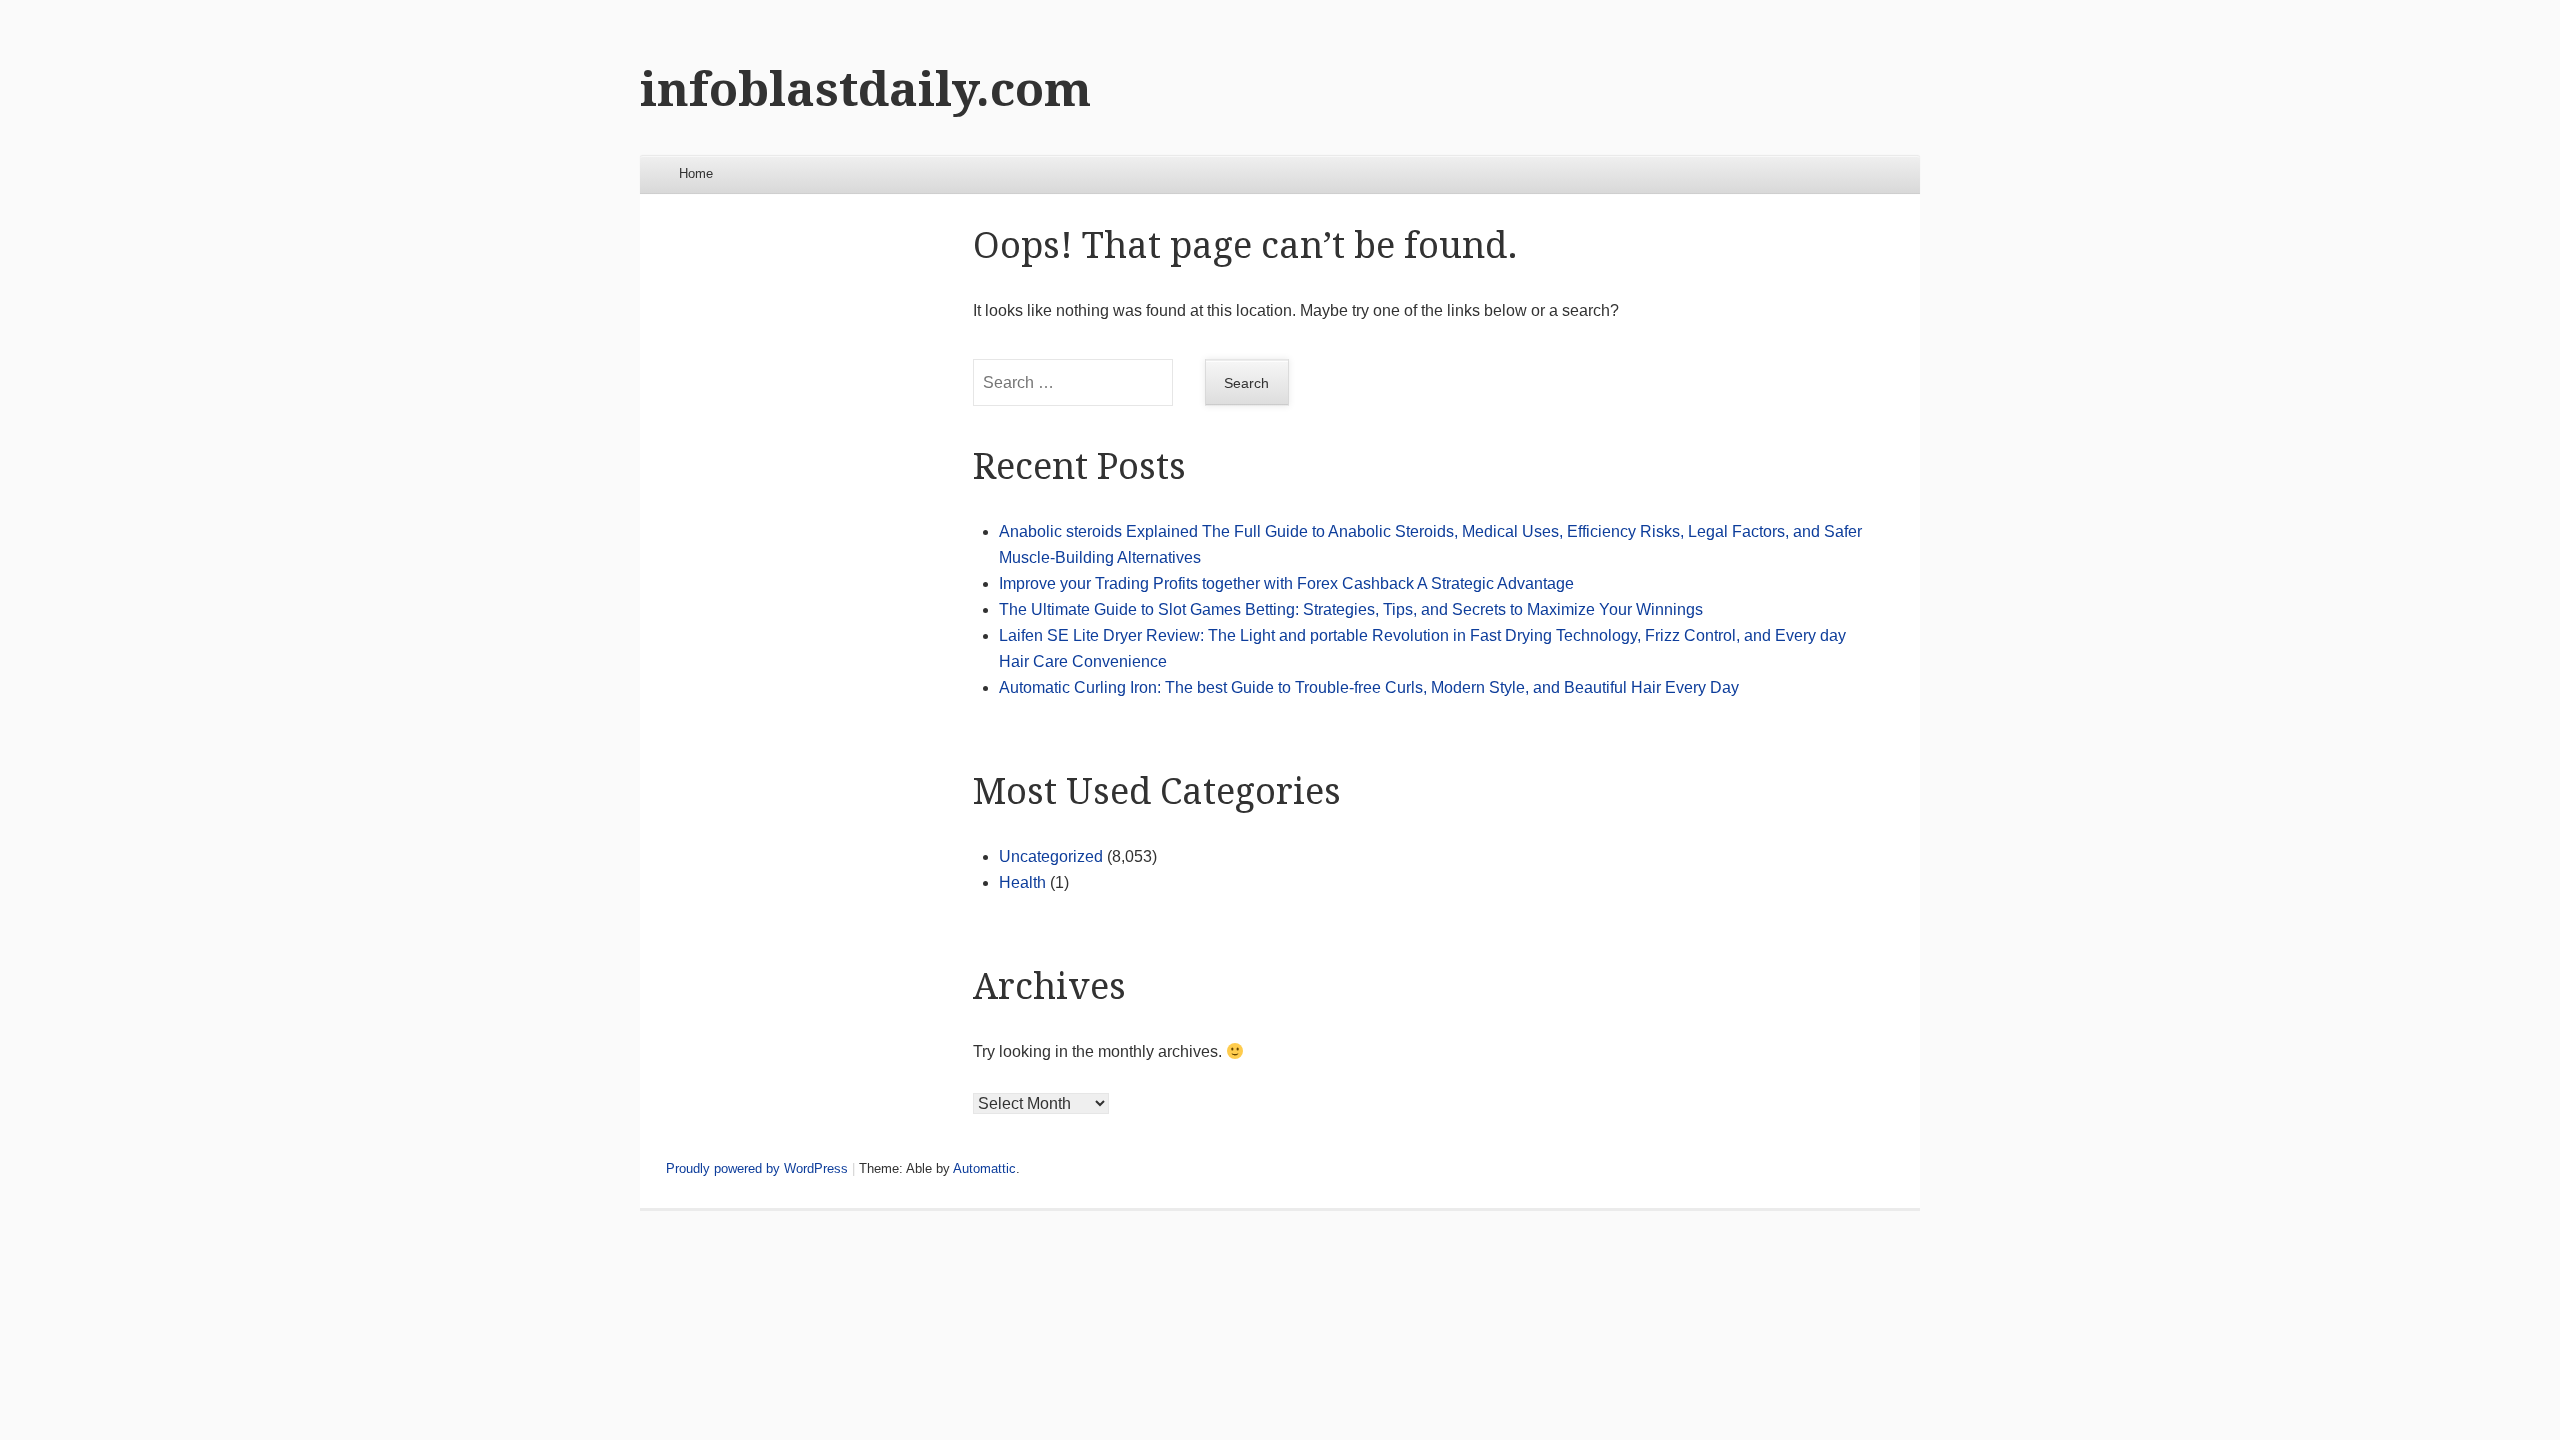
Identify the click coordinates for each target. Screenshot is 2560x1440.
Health (1022, 882)
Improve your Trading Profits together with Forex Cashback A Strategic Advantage (1286, 583)
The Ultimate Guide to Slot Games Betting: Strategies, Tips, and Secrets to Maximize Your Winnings (1351, 609)
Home (696, 173)
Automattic (984, 1168)
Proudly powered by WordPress (757, 1168)
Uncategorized (1051, 856)
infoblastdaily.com (865, 89)
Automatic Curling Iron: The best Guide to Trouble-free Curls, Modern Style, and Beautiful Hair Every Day (1369, 687)
